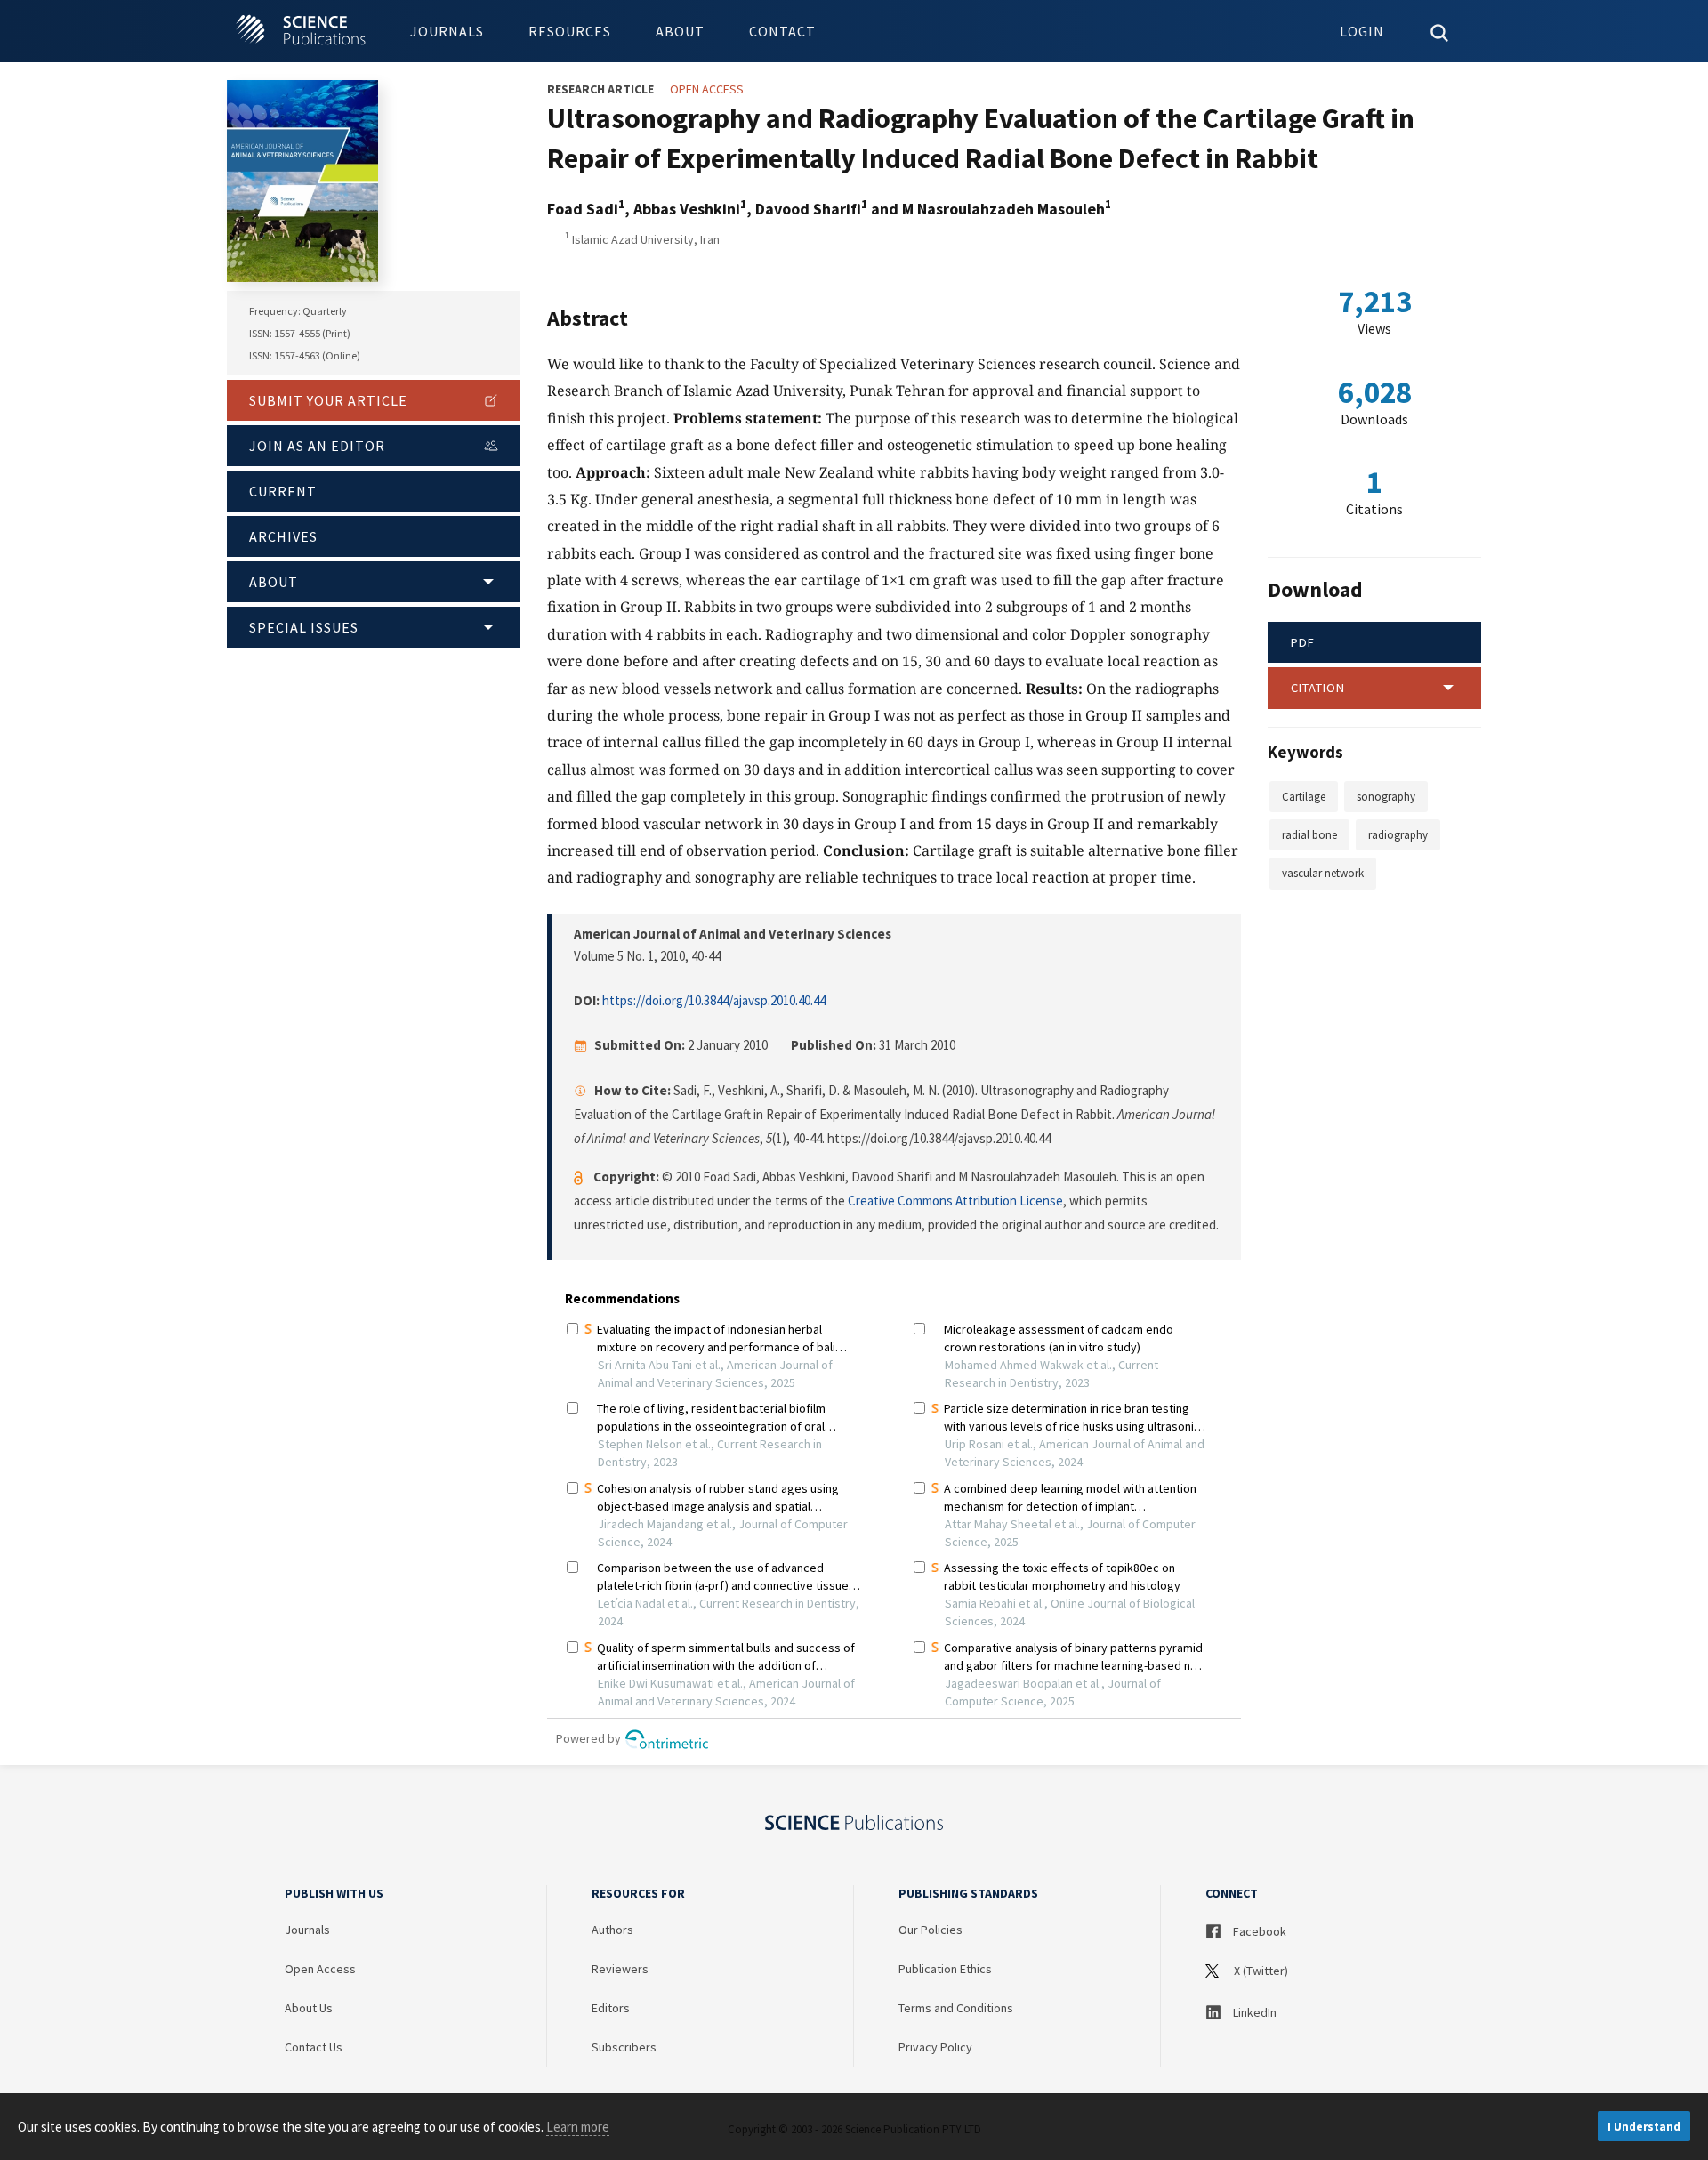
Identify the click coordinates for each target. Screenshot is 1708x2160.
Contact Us (314, 2047)
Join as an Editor (317, 446)
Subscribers (624, 2047)
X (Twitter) (1260, 1971)
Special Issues (304, 627)
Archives (283, 536)
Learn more (578, 2127)
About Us (309, 2008)
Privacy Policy (935, 2047)
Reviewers (620, 1969)
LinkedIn (1253, 2012)
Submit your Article (328, 400)
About (680, 31)
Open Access (320, 1969)
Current (283, 491)
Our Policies (931, 1930)
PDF (1303, 642)
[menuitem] (447, 31)
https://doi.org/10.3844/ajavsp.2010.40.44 (714, 1000)
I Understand (1644, 2127)
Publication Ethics (945, 1969)
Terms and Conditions (956, 2008)
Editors (611, 2008)
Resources (570, 31)
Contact (782, 31)
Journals (447, 31)
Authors (612, 1930)
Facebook (1258, 1931)
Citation (1318, 688)
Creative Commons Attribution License (955, 1201)
